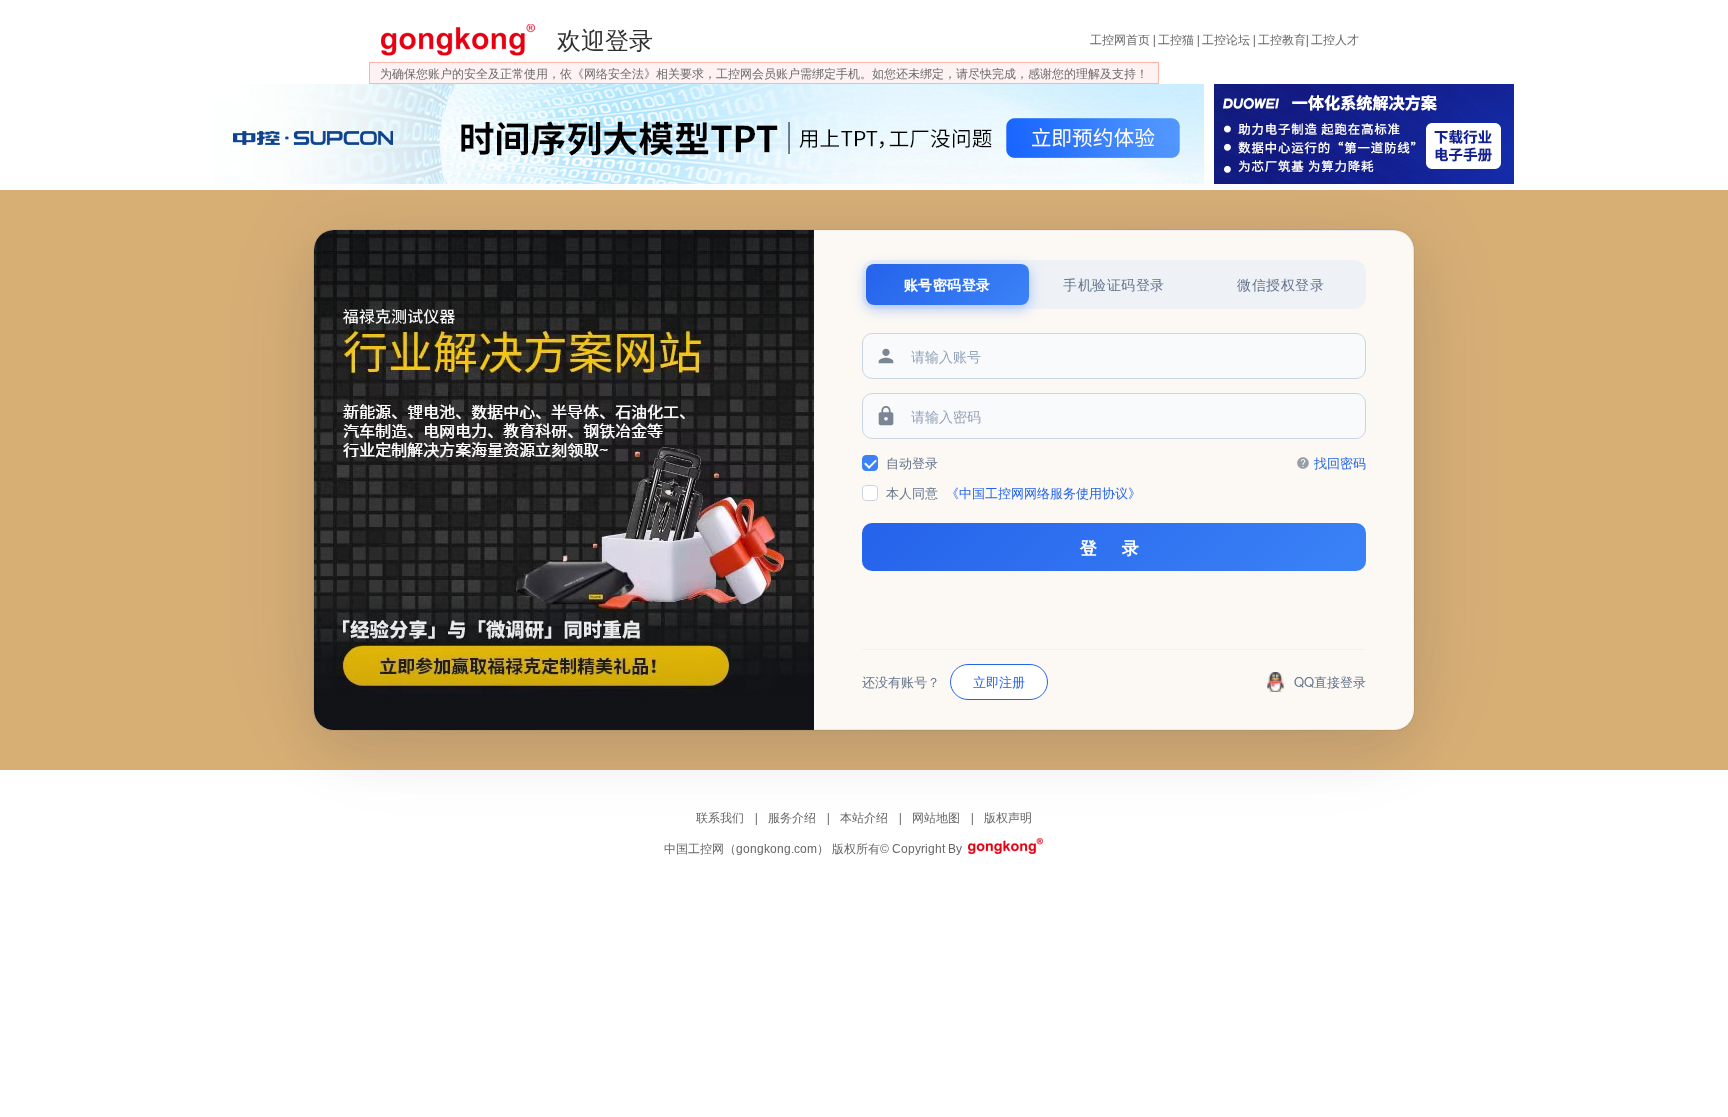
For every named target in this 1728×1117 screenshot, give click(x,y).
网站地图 (937, 818)
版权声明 (1008, 818)
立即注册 (999, 681)
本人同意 (1013, 492)
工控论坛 (1226, 40)
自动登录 (912, 462)
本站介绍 (865, 818)
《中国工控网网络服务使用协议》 (1043, 492)
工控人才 (1335, 40)
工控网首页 (1120, 40)
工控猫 (1176, 40)
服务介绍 (793, 818)
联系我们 (721, 818)
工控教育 (1282, 40)
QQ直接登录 (1330, 681)
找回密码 (1340, 462)
